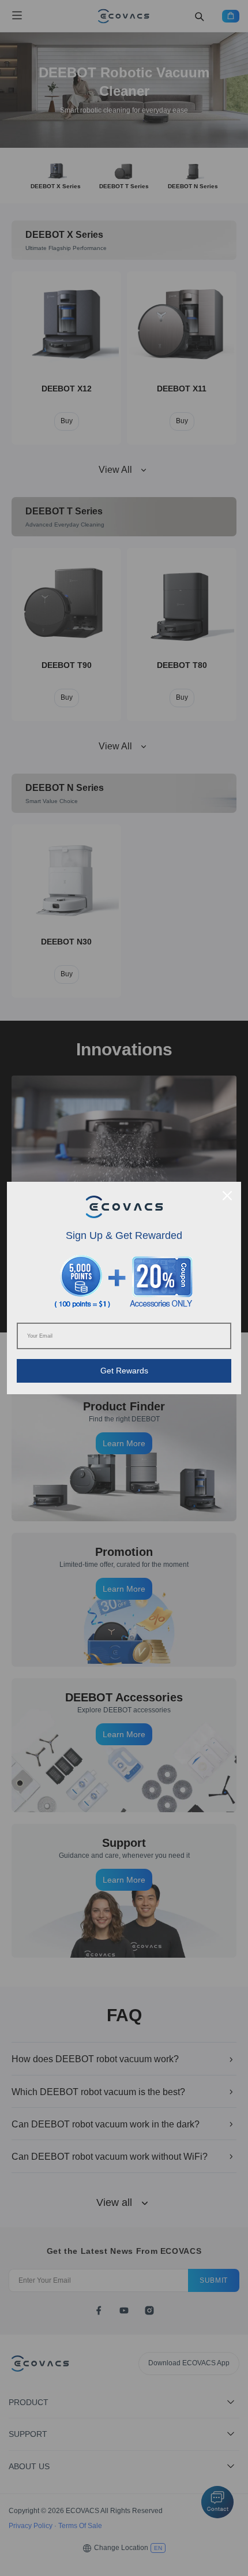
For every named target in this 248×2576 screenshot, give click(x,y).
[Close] (227, 1196)
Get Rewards (124, 1371)
